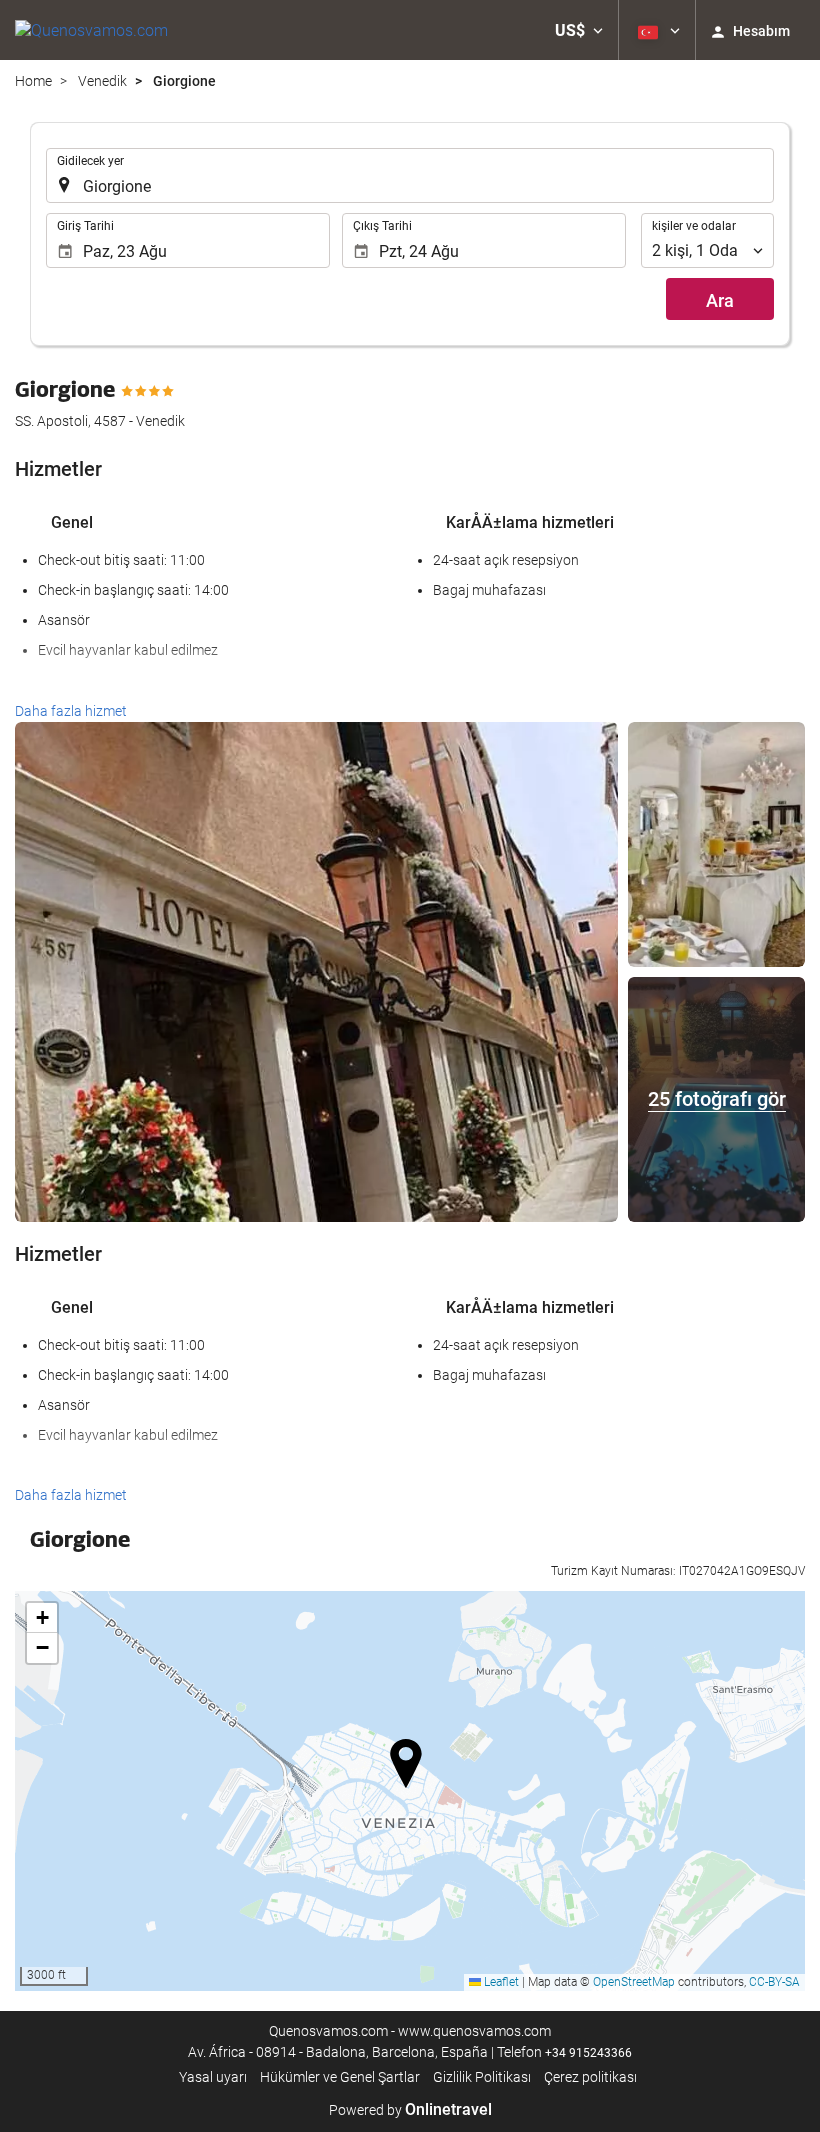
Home (33, 81)
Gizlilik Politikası (482, 2077)
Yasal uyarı (213, 2077)
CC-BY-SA (774, 1982)
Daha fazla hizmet (71, 711)
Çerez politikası (590, 2077)
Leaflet (500, 1982)
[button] (579, 30)
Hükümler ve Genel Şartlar (340, 2077)
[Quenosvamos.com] (91, 30)
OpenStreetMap (634, 1982)
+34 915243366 (588, 2053)
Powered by (410, 2110)
